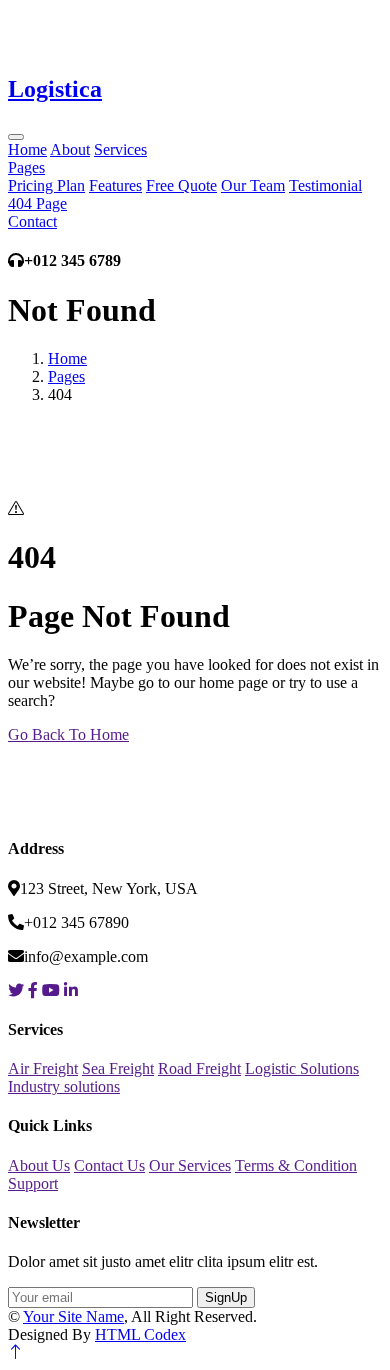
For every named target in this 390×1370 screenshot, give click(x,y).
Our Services (190, 1165)
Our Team (253, 185)
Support (33, 1183)
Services (120, 149)
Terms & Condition (296, 1165)
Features (115, 185)
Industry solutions (64, 1086)
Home (27, 149)
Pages (26, 167)
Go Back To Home (68, 734)
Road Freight (199, 1068)
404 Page (37, 203)
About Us (39, 1165)
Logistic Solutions (302, 1068)
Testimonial (325, 185)
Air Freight (43, 1068)
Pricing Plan (46, 185)
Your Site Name (73, 1316)
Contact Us (109, 1165)
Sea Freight (118, 1068)
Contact (32, 221)
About (70, 149)
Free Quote (181, 185)
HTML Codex (140, 1334)
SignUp (226, 1297)
